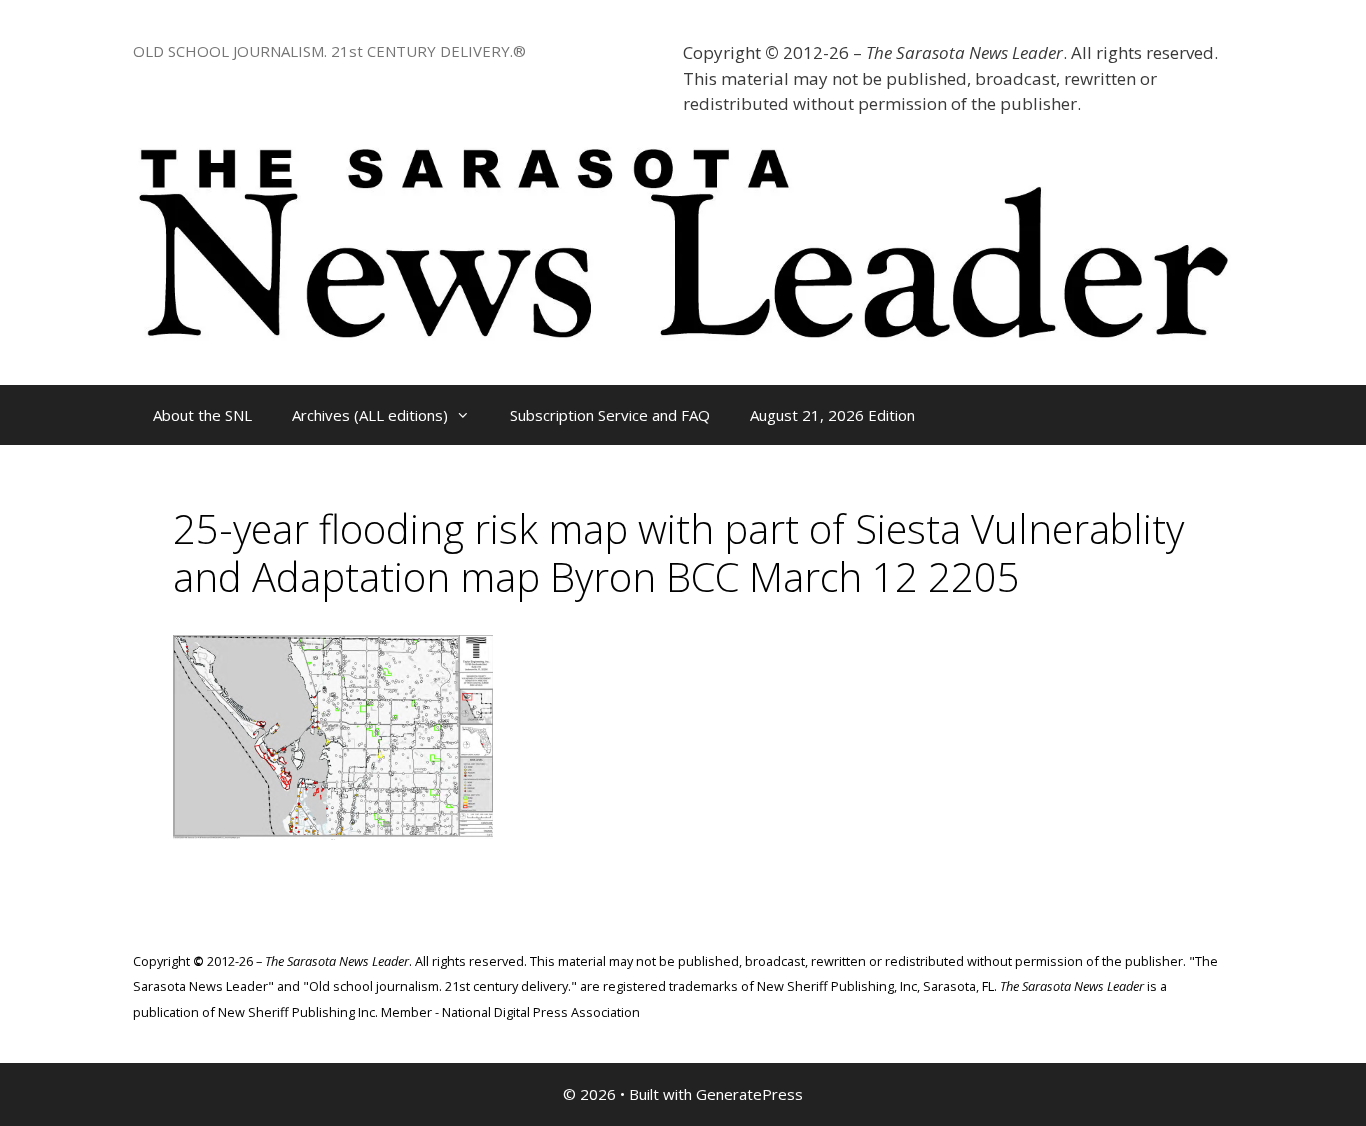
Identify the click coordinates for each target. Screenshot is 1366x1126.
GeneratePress (749, 1094)
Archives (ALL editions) (370, 415)
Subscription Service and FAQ (610, 415)
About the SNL (202, 415)
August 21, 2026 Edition (832, 415)
